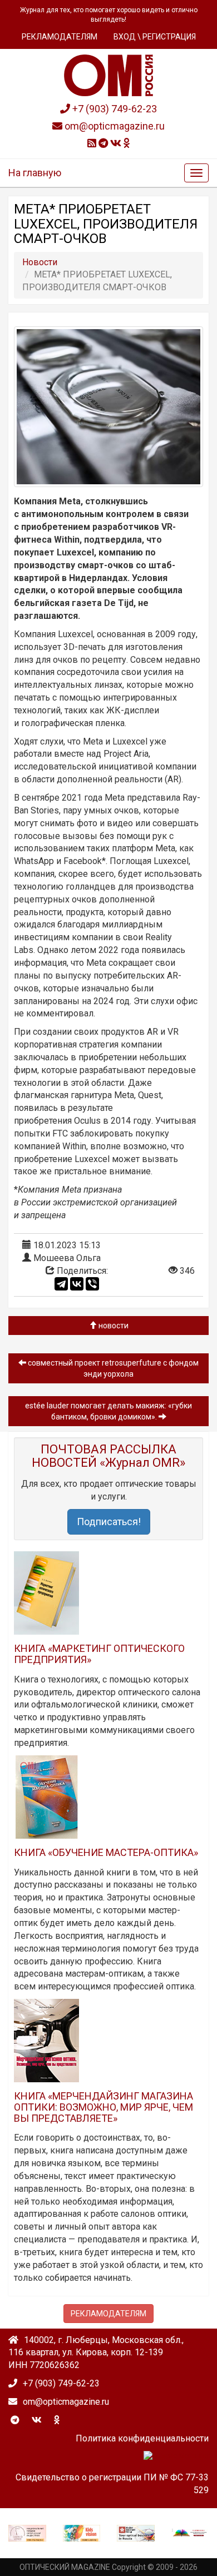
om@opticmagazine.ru (114, 126)
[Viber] (92, 1284)
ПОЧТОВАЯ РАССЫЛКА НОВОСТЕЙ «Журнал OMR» (108, 1456)
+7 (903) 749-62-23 (114, 109)
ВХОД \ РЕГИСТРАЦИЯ (155, 37)
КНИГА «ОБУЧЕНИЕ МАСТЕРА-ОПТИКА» (106, 1852)
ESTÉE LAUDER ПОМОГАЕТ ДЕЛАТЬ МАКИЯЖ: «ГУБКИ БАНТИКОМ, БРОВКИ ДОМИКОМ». (108, 1411)
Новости (113, 1326)
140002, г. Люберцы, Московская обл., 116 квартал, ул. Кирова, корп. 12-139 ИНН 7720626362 (96, 2353)
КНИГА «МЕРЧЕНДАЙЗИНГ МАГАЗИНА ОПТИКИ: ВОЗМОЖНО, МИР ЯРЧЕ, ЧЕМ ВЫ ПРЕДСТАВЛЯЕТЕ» (103, 2107)
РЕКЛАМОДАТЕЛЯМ (60, 37)
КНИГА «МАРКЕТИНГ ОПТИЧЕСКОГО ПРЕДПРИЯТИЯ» (99, 1654)
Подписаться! (109, 1522)
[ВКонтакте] (77, 1284)
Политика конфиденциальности (142, 2438)
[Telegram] (61, 1284)
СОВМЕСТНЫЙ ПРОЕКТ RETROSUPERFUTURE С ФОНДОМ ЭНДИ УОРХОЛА (112, 1368)
